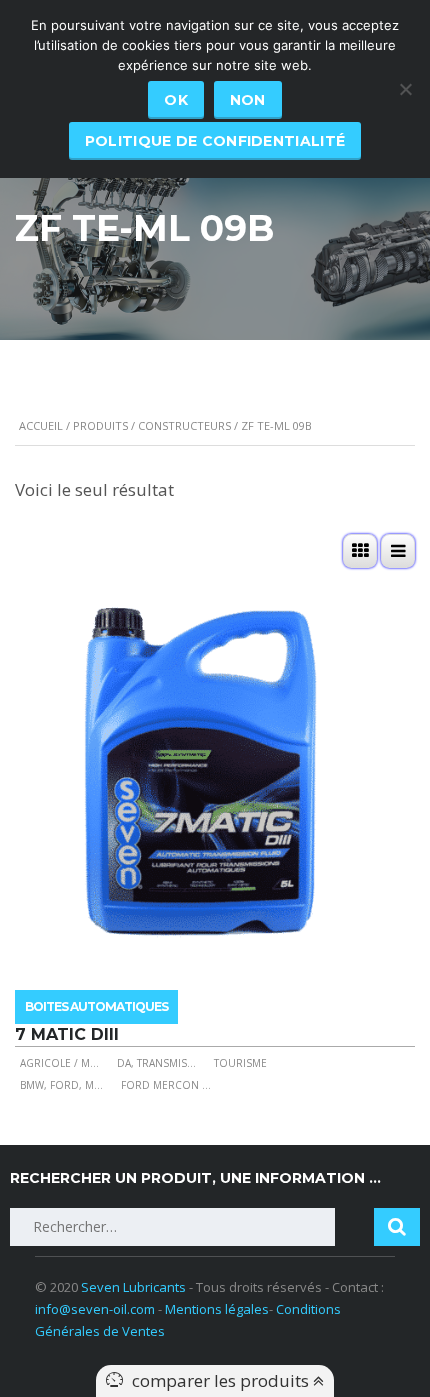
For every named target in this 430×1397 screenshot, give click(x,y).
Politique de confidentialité (215, 141)
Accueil (41, 425)
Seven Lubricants (133, 1287)
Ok (176, 100)
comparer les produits (222, 1380)
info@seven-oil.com (95, 1309)
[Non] (405, 89)
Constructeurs (184, 425)
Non (248, 100)
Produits (100, 425)
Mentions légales (217, 1309)
